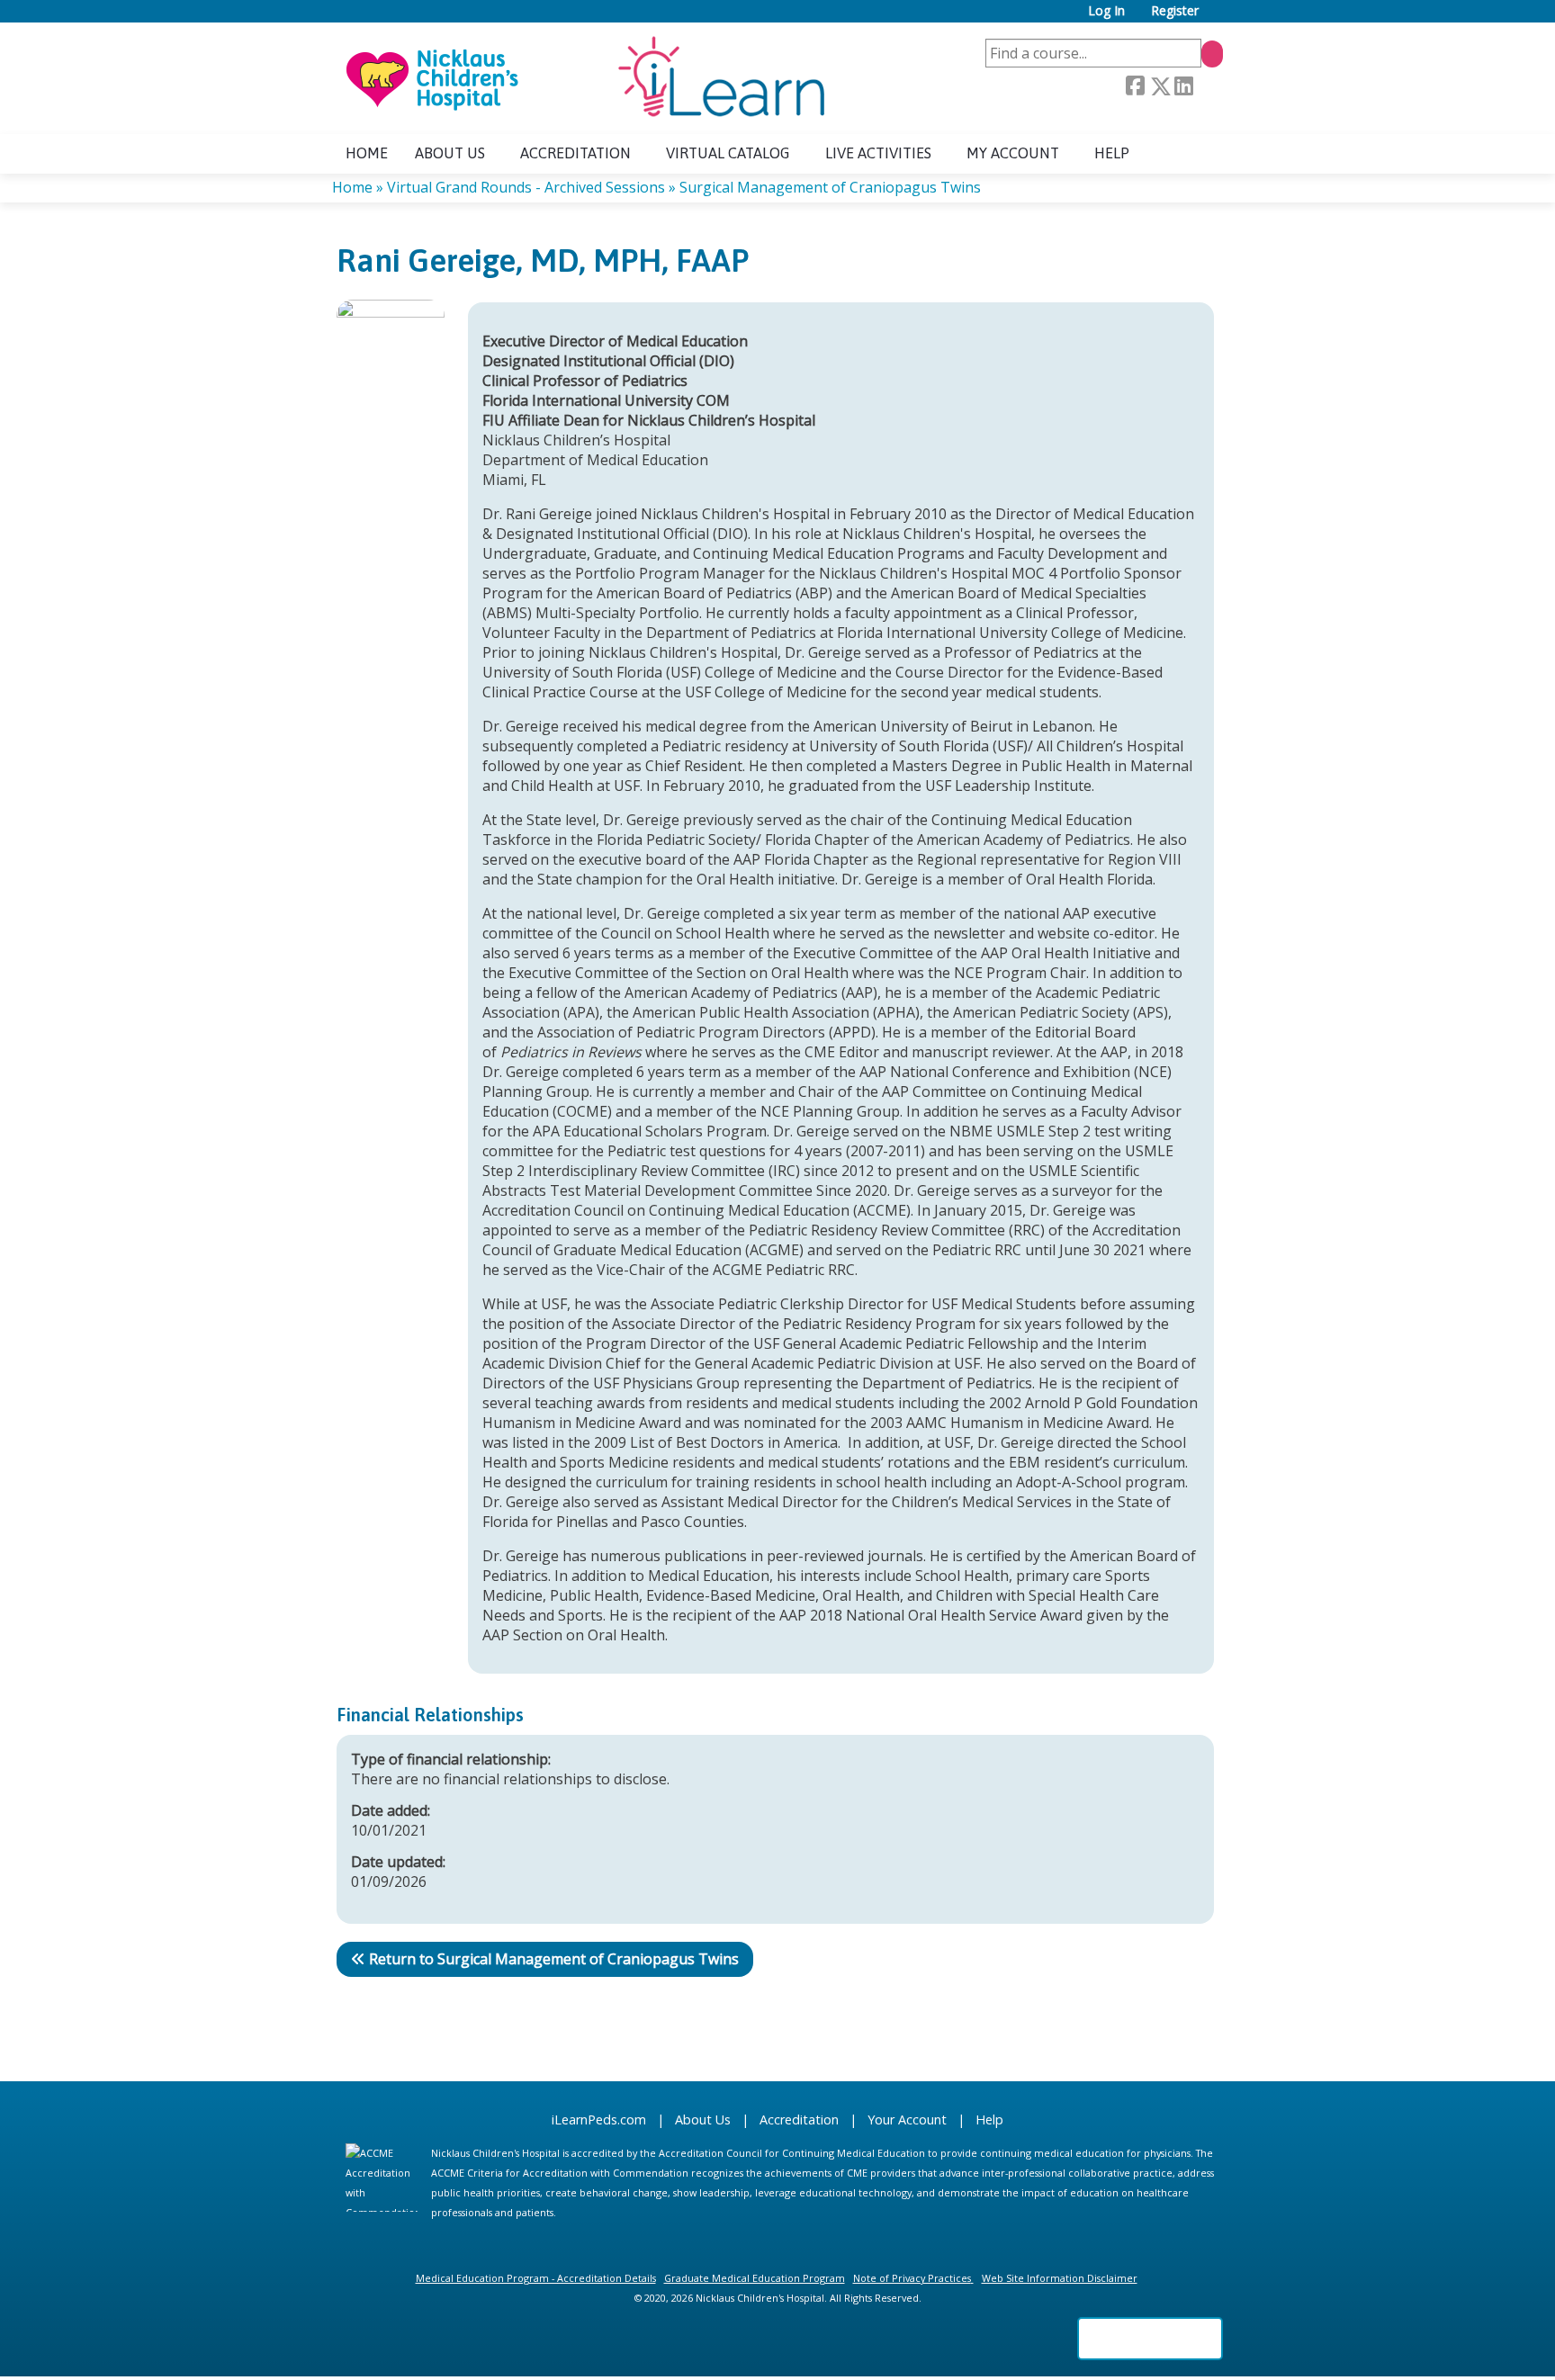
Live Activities (878, 153)
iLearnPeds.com (599, 2120)
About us (450, 153)
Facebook (1135, 86)
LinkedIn (1183, 86)
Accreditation (575, 153)
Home (367, 153)
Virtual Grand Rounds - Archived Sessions (526, 187)
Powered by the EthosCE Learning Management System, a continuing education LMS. (1150, 2339)
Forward (1208, 87)
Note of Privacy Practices (912, 2278)
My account (1013, 153)
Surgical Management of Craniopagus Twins (830, 187)
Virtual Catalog (728, 153)
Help (1112, 153)
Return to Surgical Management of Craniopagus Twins (554, 1959)
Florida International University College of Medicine (1010, 633)
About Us (703, 2120)
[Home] (584, 78)
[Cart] (1218, 18)
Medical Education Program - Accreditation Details (536, 2278)
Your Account (907, 2120)
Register (1175, 11)
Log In (1106, 11)
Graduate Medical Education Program (755, 2278)
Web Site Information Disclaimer (1060, 2278)
